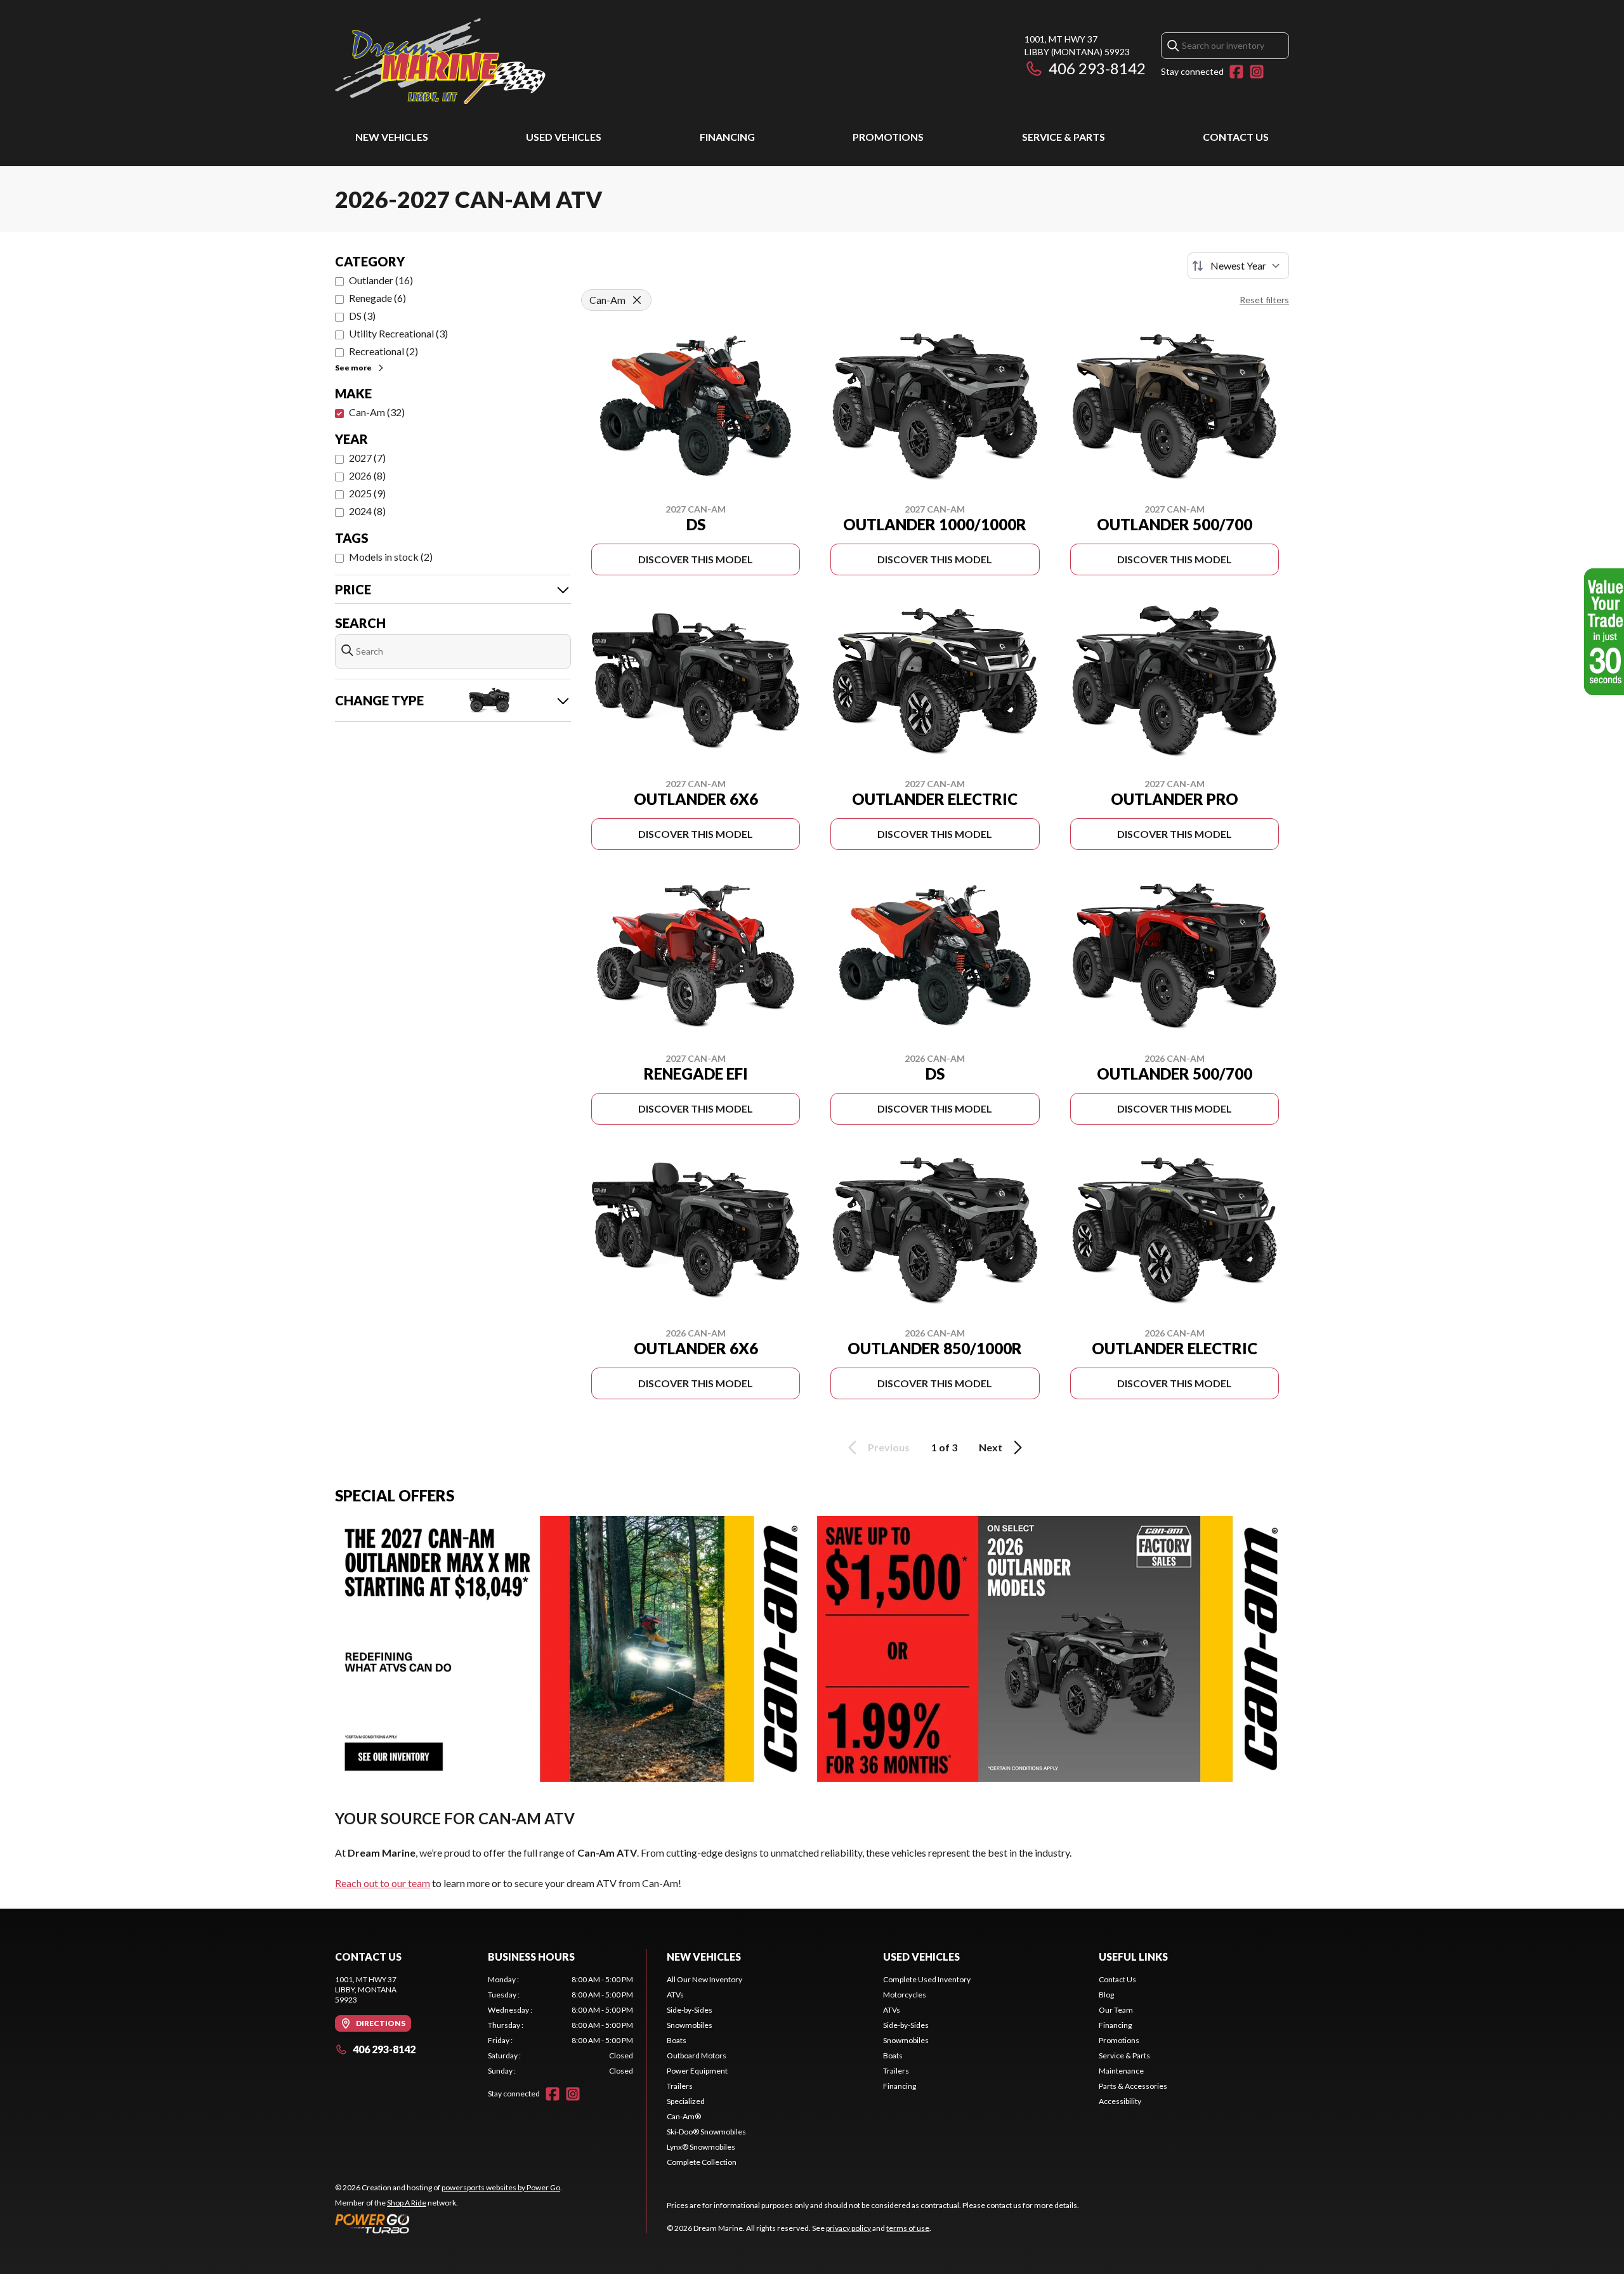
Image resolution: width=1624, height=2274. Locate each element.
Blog (1106, 1995)
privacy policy (848, 2228)
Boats (677, 2040)
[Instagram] (1257, 72)
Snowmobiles (690, 2025)
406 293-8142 (1097, 68)
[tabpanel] (560, 2025)
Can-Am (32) (377, 412)
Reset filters (1264, 300)
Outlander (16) (381, 280)
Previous (889, 1447)
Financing (727, 137)
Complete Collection (702, 2162)
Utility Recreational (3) (398, 333)
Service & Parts (1064, 137)
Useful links (1133, 1957)
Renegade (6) (377, 298)
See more (353, 368)
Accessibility (1120, 2101)
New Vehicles (392, 137)
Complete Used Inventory (927, 1979)
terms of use (908, 2228)
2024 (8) (367, 511)
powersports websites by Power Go (501, 2187)
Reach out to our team (383, 1883)
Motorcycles (905, 1995)
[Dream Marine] (440, 61)
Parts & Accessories (1133, 2086)
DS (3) (362, 316)
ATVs (675, 1995)
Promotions (888, 137)
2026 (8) (367, 475)
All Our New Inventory (704, 1979)
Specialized (686, 2101)
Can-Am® (684, 2116)
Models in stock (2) (391, 557)
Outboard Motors (697, 2055)
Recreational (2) (383, 351)
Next (991, 1447)
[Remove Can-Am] (637, 300)
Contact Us (1236, 137)
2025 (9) (367, 493)
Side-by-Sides (690, 2010)
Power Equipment (697, 2071)
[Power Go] (449, 2223)
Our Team (1116, 2010)
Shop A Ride (407, 2203)
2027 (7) (367, 458)
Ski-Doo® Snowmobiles (706, 2132)
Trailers (680, 2086)
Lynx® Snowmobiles (701, 2147)
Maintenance (1121, 2071)
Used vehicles (564, 137)
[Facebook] (1236, 72)
